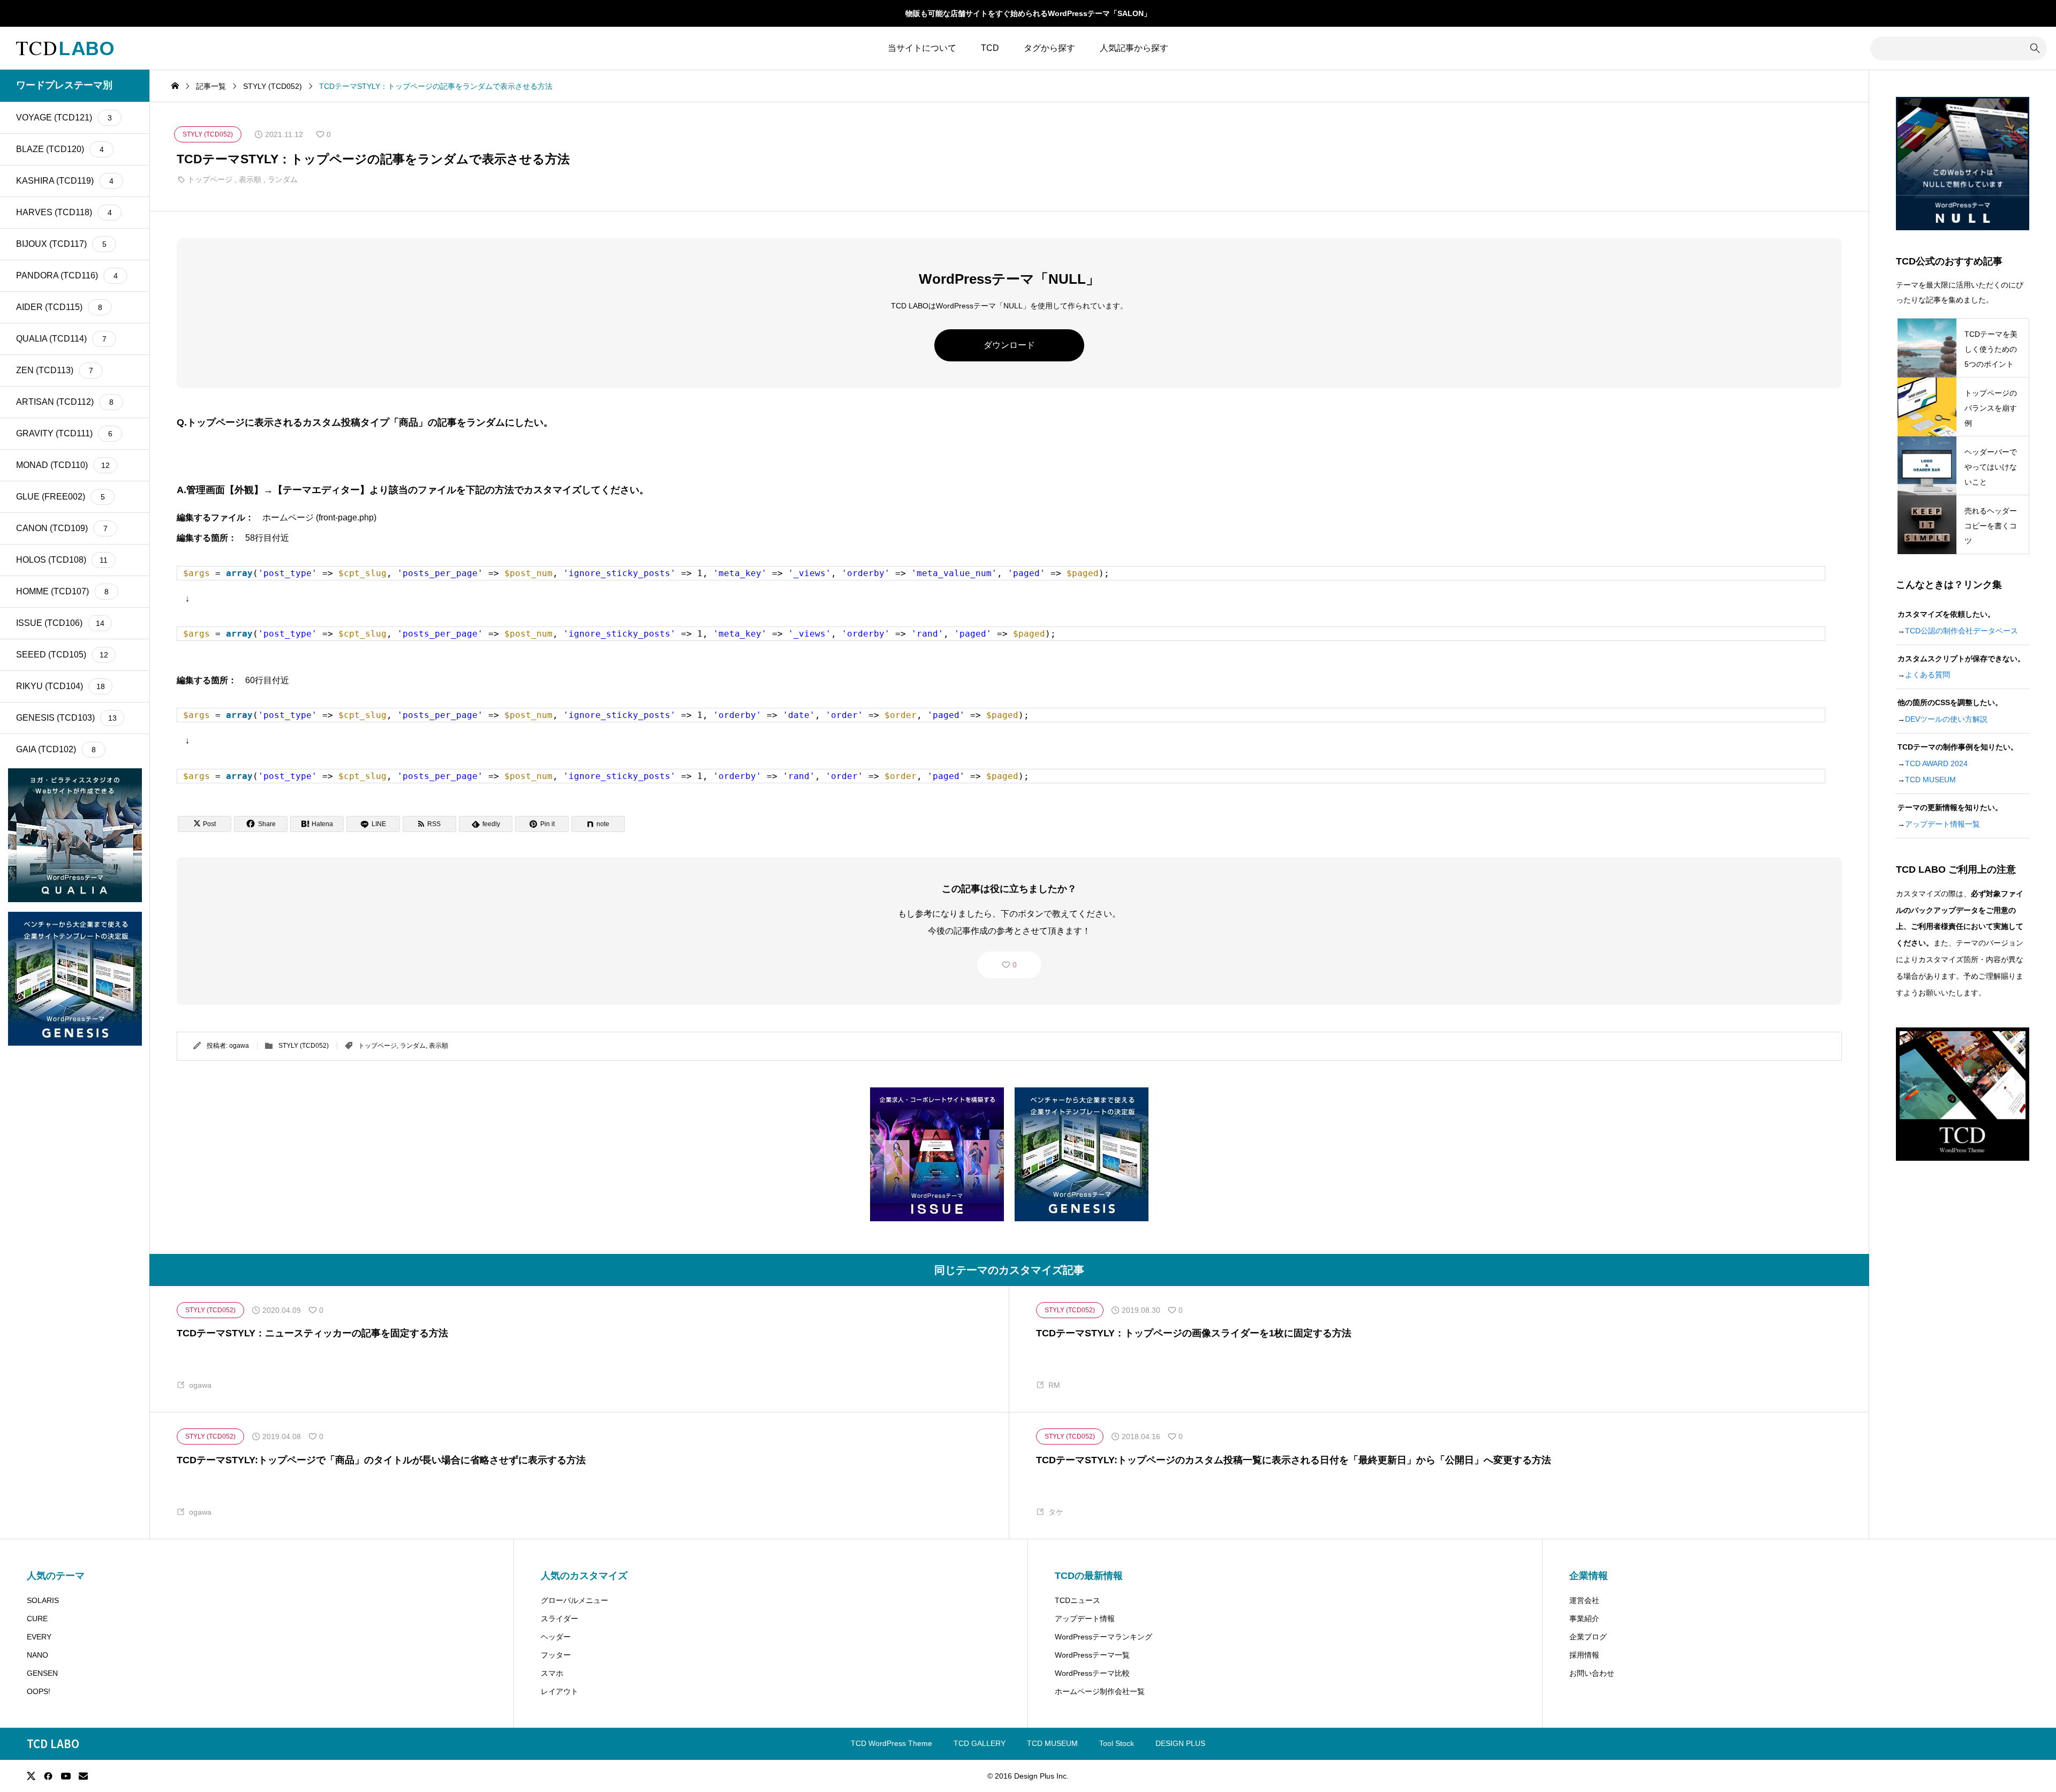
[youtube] (66, 1776)
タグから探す (1049, 48)
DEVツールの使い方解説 (1946, 719)
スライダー (560, 1619)
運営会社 (1584, 1600)
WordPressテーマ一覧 (1092, 1655)
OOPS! (39, 1691)
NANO (37, 1655)
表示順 (250, 179)
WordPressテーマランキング (1103, 1637)
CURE (37, 1619)
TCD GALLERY (980, 1743)
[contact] (83, 1776)
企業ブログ (1588, 1637)
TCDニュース (1078, 1600)
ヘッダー (556, 1637)
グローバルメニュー (575, 1600)
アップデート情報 (1085, 1619)
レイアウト (560, 1691)
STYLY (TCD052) (304, 1046)
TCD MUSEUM (1930, 780)
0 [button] (1015, 965)
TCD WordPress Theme (891, 1743)
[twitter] (31, 1776)
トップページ (210, 179)
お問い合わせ (1592, 1673)
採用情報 (1584, 1655)
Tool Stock (1117, 1743)
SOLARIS (43, 1600)
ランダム (283, 179)
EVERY (39, 1637)
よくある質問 (1927, 675)
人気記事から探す (1134, 48)
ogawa (239, 1046)
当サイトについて (922, 48)
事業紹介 (1584, 1619)
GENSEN (42, 1673)
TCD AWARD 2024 (1936, 763)
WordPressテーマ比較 (1092, 1673)
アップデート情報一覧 (1942, 824)
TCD (990, 48)
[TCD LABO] (65, 48)
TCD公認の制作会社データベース (1961, 631)
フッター (556, 1655)
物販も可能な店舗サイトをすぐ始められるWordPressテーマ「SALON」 (1028, 13)
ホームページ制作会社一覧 (1100, 1691)
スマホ (552, 1673)
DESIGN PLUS (1180, 1743)
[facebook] (48, 1776)
